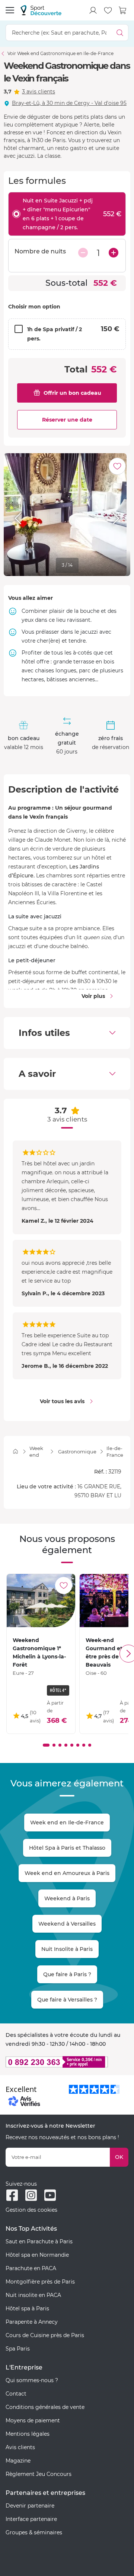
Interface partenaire (31, 2519)
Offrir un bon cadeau (72, 393)
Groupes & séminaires (34, 2532)
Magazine (18, 2461)
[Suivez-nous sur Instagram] (31, 2195)
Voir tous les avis (62, 1401)
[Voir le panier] (123, 10)
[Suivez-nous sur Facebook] (12, 2195)
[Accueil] (15, 1451)
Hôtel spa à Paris (27, 2308)
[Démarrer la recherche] (120, 33)
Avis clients (20, 2447)
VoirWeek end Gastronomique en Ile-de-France (60, 53)
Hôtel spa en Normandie (37, 2255)
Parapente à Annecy (32, 2322)
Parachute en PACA (31, 2268)
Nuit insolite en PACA (33, 2295)
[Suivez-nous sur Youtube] (50, 2195)
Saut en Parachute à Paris (39, 2241)
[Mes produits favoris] (108, 10)
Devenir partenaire (30, 2506)
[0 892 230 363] (67, 2062)
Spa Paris (18, 2349)
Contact (16, 2394)
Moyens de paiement (33, 2420)
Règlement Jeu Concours (39, 2474)
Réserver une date (67, 420)
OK (119, 2157)
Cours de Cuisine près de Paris (45, 2335)
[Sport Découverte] (41, 10)
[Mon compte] (93, 10)
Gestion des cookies (31, 2210)
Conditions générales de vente (45, 2407)
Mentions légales (28, 2434)
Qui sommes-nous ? (32, 2380)
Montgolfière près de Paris (40, 2282)
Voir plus (93, 996)
